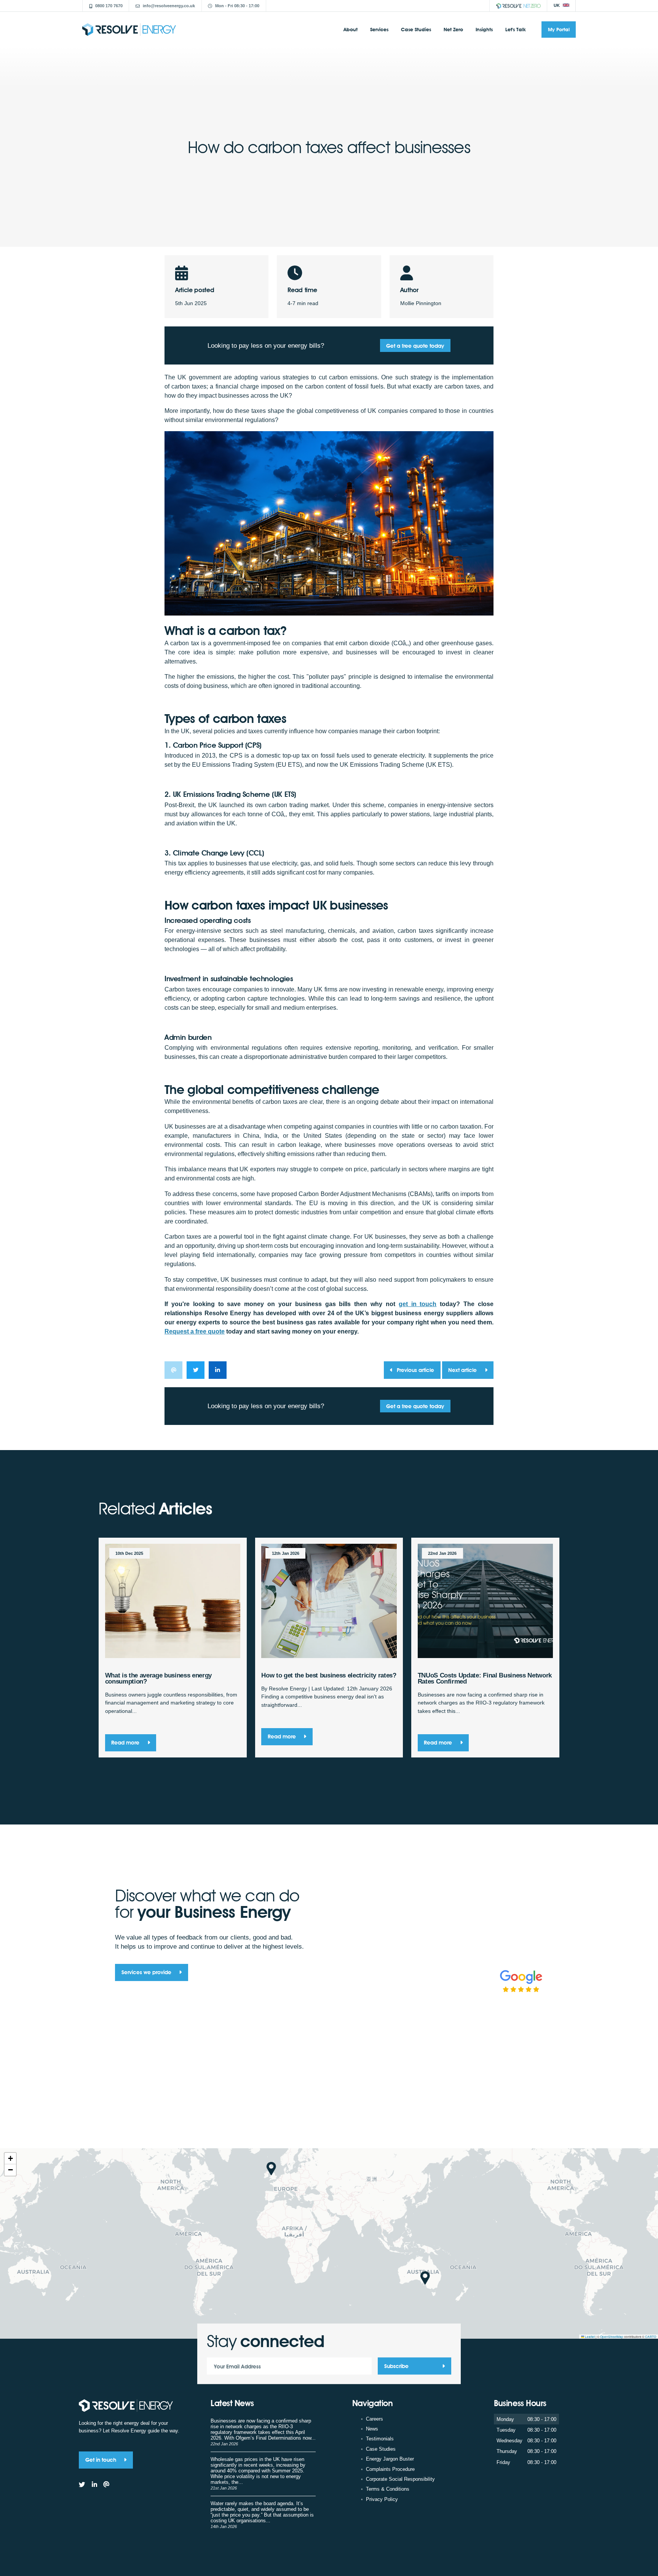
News (372, 2429)
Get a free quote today (415, 346)
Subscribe (396, 2366)
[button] (271, 2169)
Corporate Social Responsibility (400, 2479)
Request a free (195, 1331)
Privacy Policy (382, 2499)
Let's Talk (516, 29)
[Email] (106, 2485)
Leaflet (589, 2337)
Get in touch (101, 2460)
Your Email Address (237, 2366)
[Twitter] (82, 2485)
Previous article (415, 1370)
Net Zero (453, 29)
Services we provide (147, 1972)
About (351, 29)
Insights (484, 29)
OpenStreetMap (612, 2337)
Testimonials (380, 2439)
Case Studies (416, 29)
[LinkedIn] (94, 2485)
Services (379, 29)
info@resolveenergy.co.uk (169, 6)
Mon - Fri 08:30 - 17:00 (237, 6)
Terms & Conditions (388, 2489)
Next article (463, 1370)
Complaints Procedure (390, 2469)
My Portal (559, 29)
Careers (375, 2419)
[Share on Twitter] (196, 1370)
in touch (418, 1304)
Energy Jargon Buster (390, 2459)
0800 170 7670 (109, 6)
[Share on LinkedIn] (218, 1370)
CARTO (651, 2337)
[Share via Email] (173, 1370)
